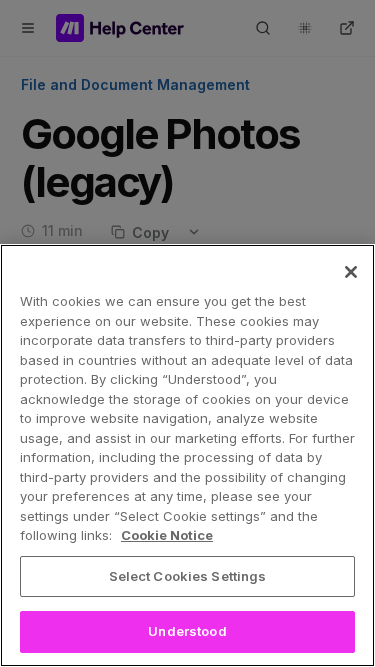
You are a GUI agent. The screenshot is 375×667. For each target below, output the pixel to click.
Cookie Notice (167, 535)
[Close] (351, 272)
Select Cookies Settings (188, 576)
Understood (187, 631)
